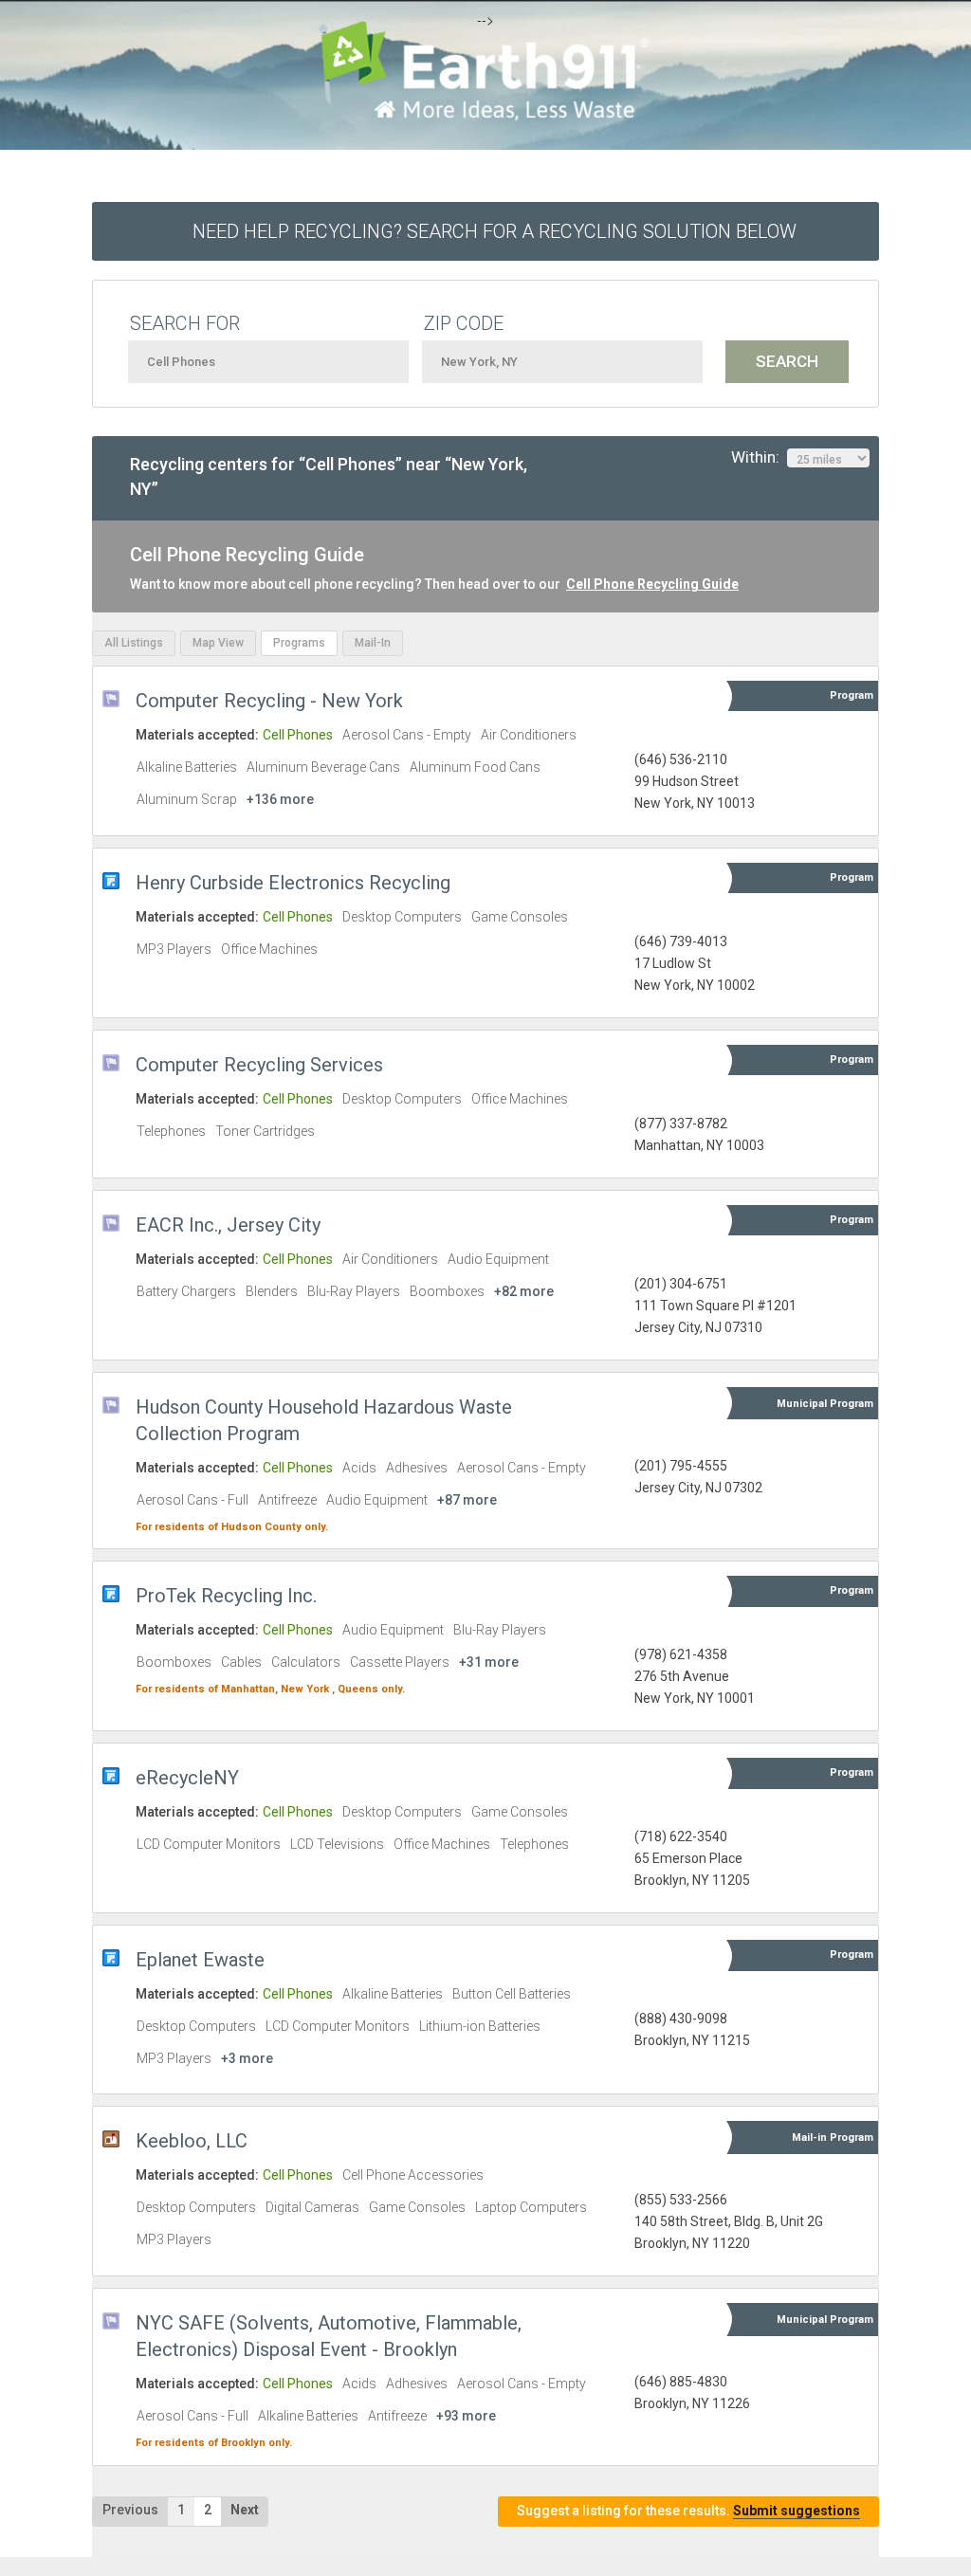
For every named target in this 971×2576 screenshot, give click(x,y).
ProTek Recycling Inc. (226, 1596)
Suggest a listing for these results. (688, 2511)
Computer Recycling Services (259, 1065)
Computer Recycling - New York (269, 701)
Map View (218, 643)
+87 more (467, 1500)
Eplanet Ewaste (200, 1960)
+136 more (280, 799)
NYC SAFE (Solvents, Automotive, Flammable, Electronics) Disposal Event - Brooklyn (329, 2336)
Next (245, 2510)
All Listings (134, 643)
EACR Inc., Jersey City (228, 1225)
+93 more (466, 2416)
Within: (759, 457)
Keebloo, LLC (192, 2141)
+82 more (524, 1291)
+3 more (247, 2058)
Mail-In (373, 643)
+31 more (489, 1662)
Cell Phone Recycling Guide (652, 584)
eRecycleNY (187, 1778)
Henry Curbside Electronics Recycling (293, 883)
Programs (299, 643)
